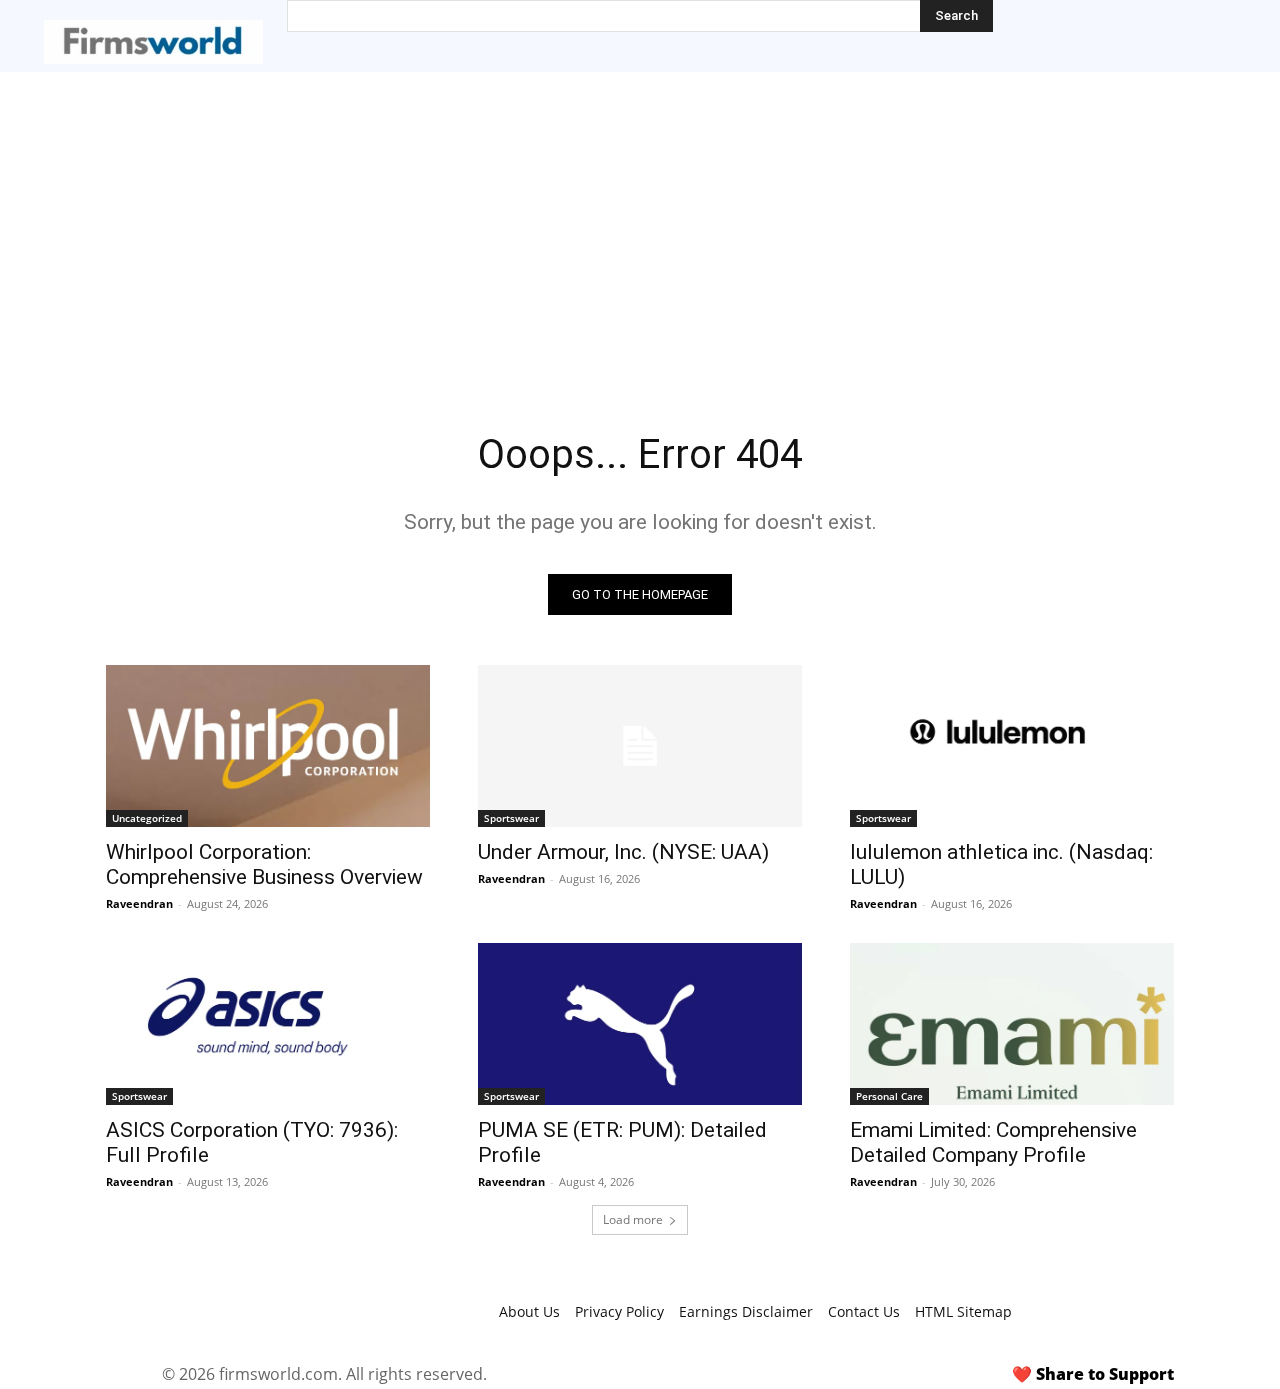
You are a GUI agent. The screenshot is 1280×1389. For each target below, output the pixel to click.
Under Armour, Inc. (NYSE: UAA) (623, 852)
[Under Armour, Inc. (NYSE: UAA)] (640, 746)
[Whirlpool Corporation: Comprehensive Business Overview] (268, 746)
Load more (633, 1219)
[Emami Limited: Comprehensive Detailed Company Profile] (1012, 1024)
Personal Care (889, 1096)
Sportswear (511, 818)
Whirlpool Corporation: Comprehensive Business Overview (264, 864)
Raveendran (139, 903)
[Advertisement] (640, 222)
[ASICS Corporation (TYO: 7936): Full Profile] (268, 1024)
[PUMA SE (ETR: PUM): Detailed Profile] (640, 1024)
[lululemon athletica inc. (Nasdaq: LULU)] (1012, 746)
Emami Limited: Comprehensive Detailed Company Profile (993, 1142)
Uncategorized (147, 818)
